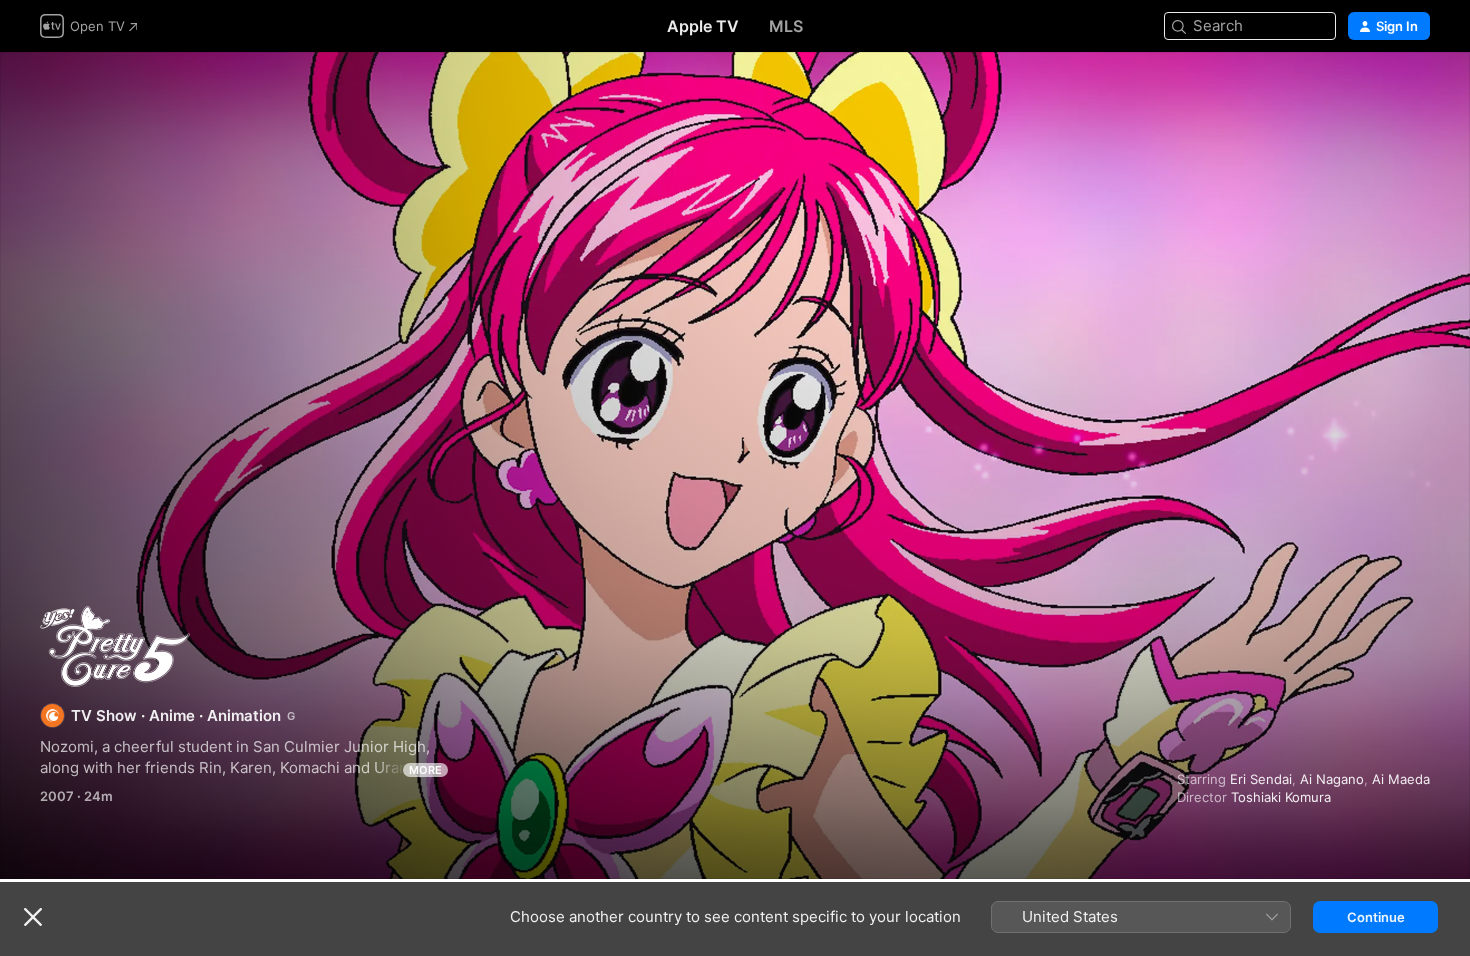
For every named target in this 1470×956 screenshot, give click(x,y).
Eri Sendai (1261, 779)
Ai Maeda (1401, 779)
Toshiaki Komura (1281, 797)
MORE (425, 770)
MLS (786, 26)
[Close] (33, 917)
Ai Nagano (1332, 779)
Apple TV (703, 26)
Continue (1376, 917)
